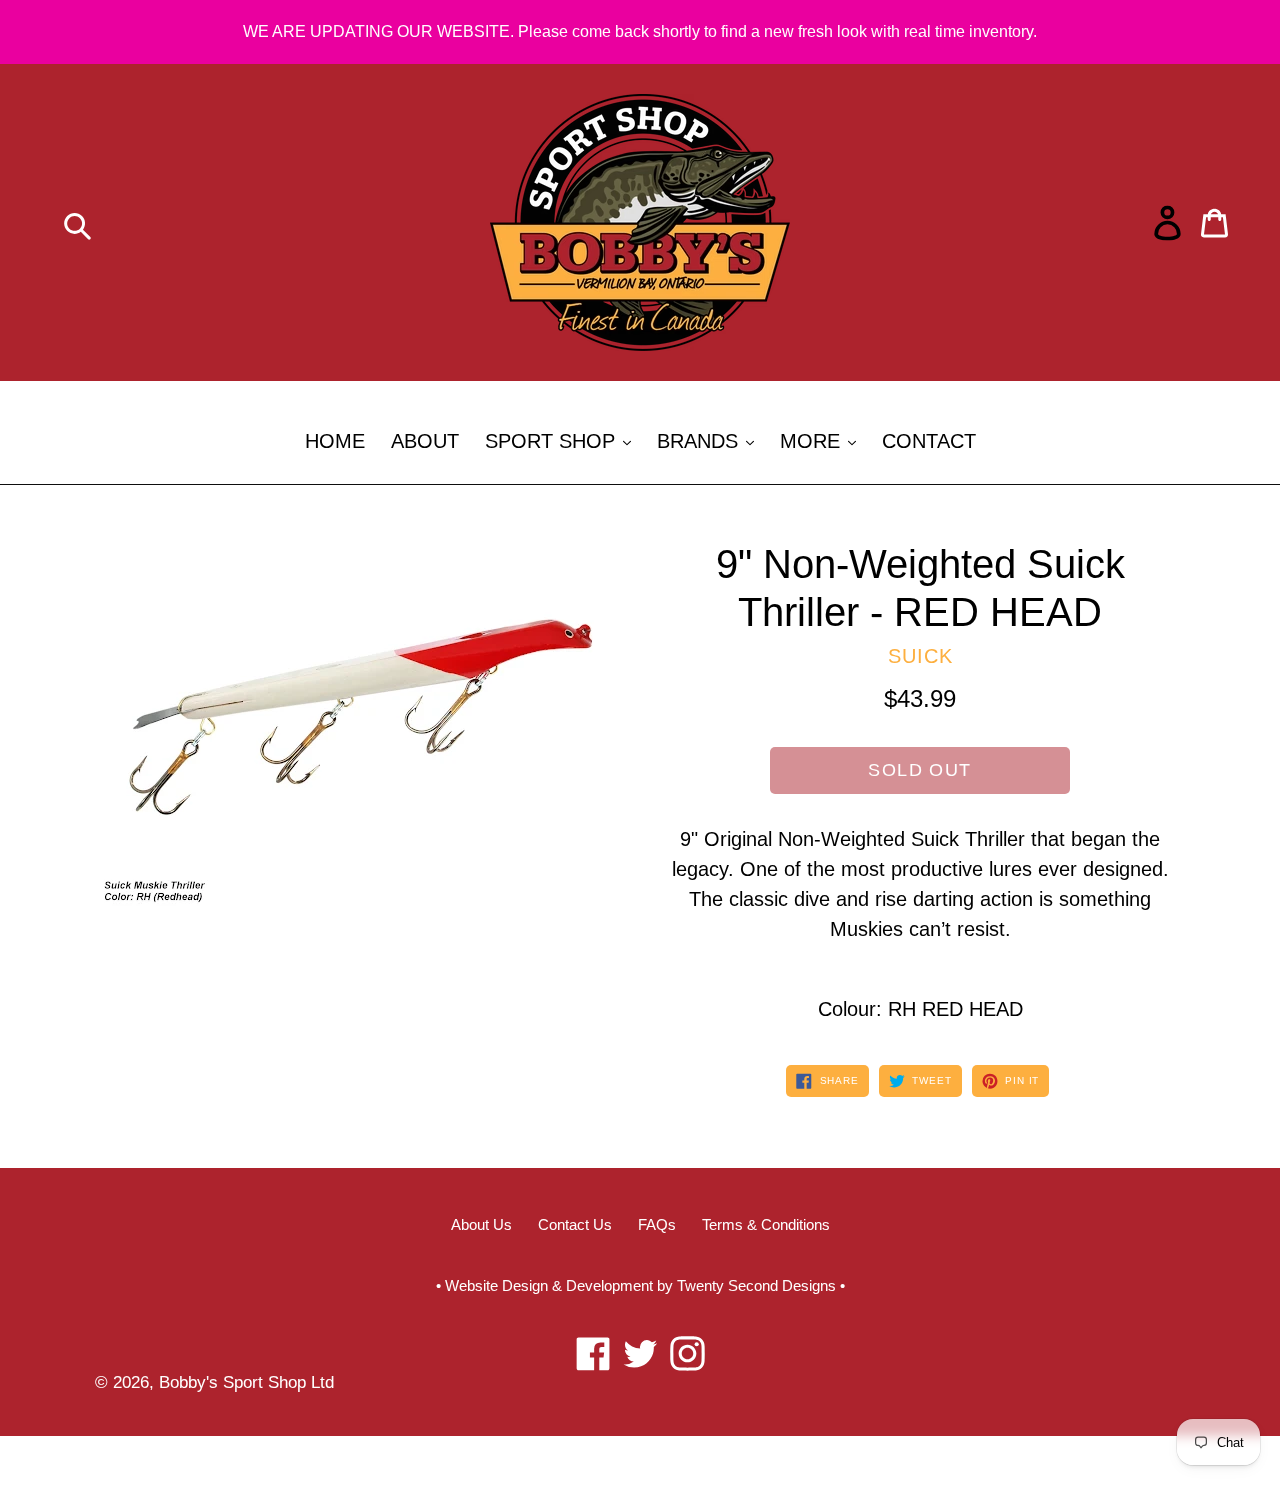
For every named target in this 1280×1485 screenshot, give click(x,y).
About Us (481, 1224)
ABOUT (425, 441)
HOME (335, 441)
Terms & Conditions (766, 1224)
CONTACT (929, 441)
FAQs (657, 1224)
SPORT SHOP (563, 440)
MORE (823, 440)
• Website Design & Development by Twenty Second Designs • (640, 1285)
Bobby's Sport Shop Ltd (246, 1382)
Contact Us (575, 1224)
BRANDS (710, 440)
